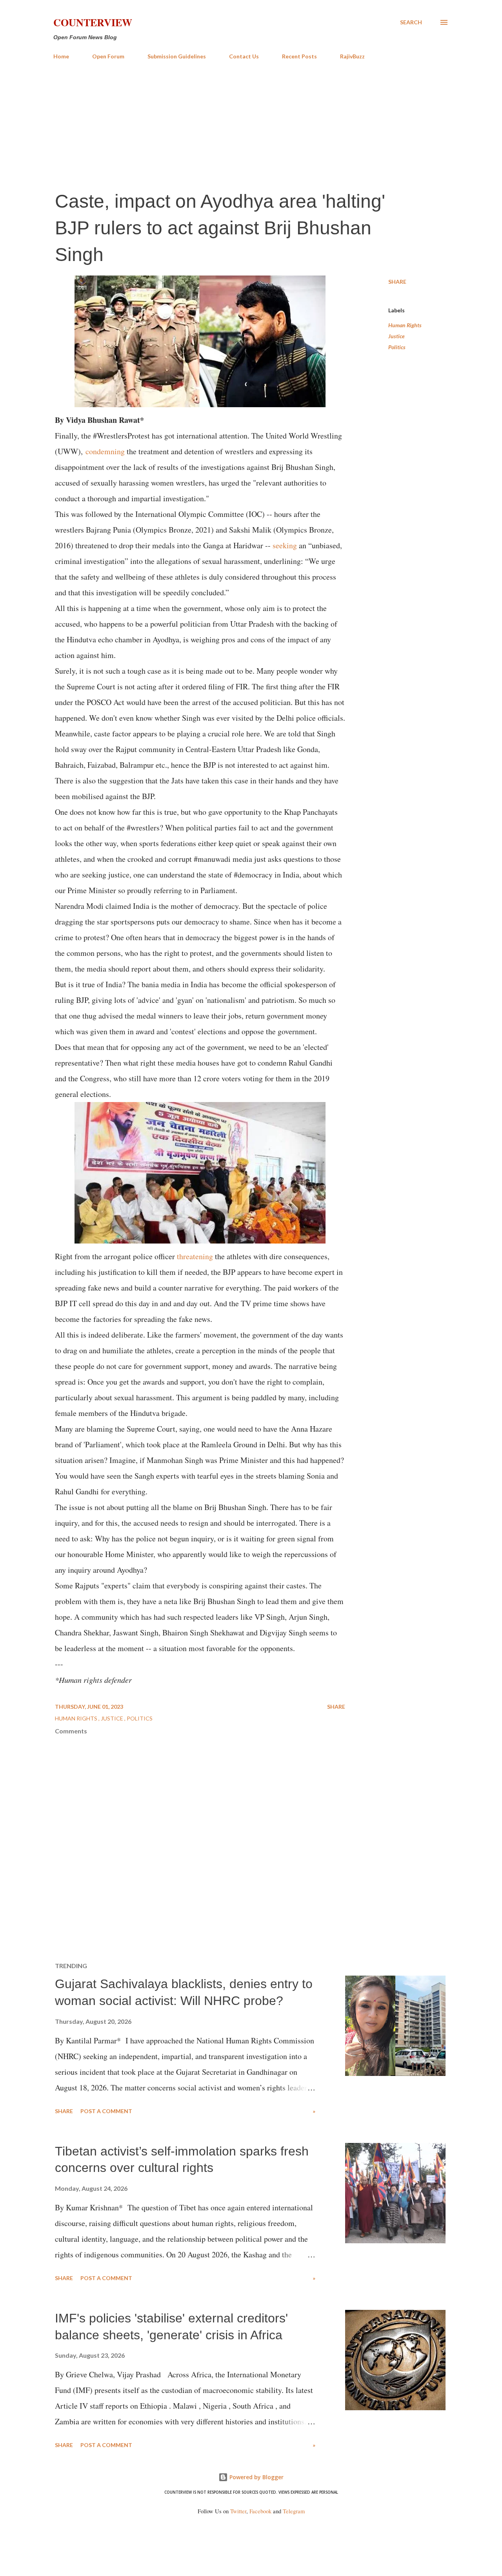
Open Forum (108, 56)
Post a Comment (106, 2111)
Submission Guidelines (177, 56)
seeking (285, 545)
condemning (105, 451)
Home (61, 56)
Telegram (294, 2511)
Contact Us (244, 56)
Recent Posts (299, 56)
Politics (397, 347)
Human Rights (405, 325)
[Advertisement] (251, 125)
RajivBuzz (352, 56)
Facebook (260, 2511)
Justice (397, 336)
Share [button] (397, 282)
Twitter (238, 2511)
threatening (195, 1256)
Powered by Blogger (256, 2477)
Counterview (93, 22)
